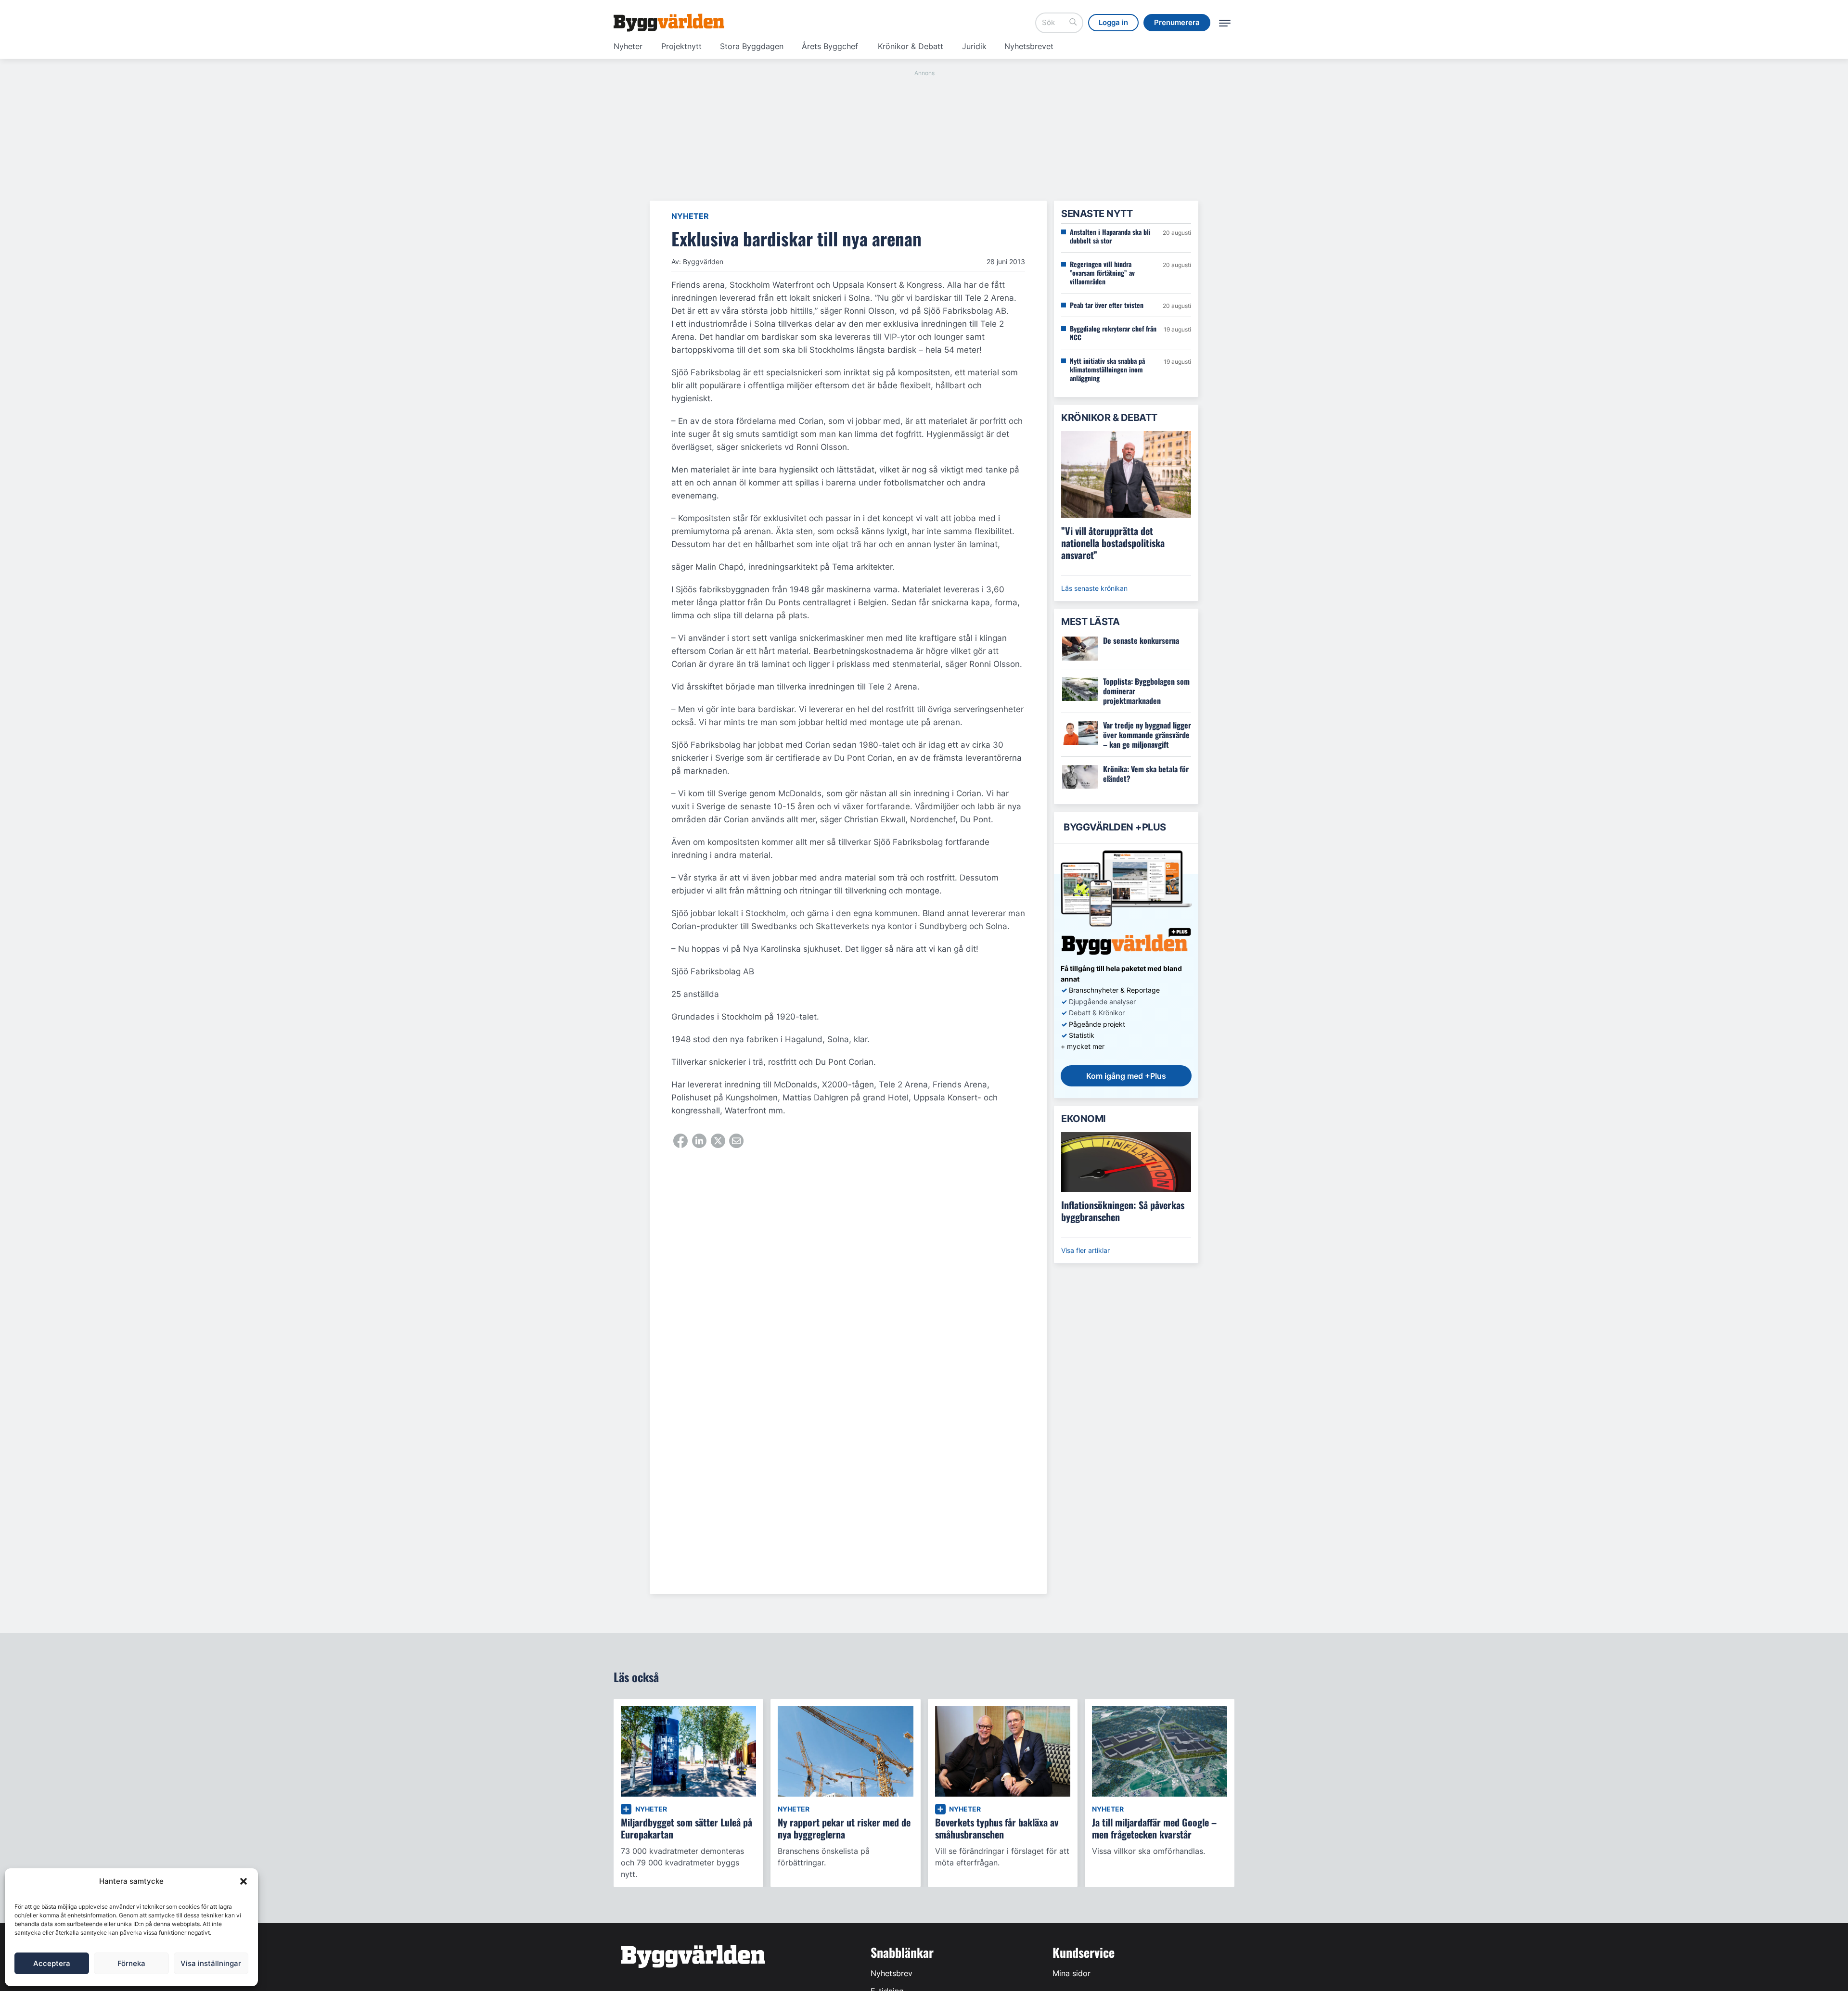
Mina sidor (1072, 1973)
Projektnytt (681, 46)
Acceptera (52, 1963)
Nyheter (628, 46)
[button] (244, 1881)
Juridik (974, 46)
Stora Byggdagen (752, 46)
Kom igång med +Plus (1126, 1076)
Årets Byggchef (830, 46)
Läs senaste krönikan (1094, 588)
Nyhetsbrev (892, 1973)
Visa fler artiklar (1085, 1250)
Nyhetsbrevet (1029, 46)
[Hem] (669, 23)
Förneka (131, 1963)
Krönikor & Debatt (911, 46)
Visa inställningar (211, 1963)
